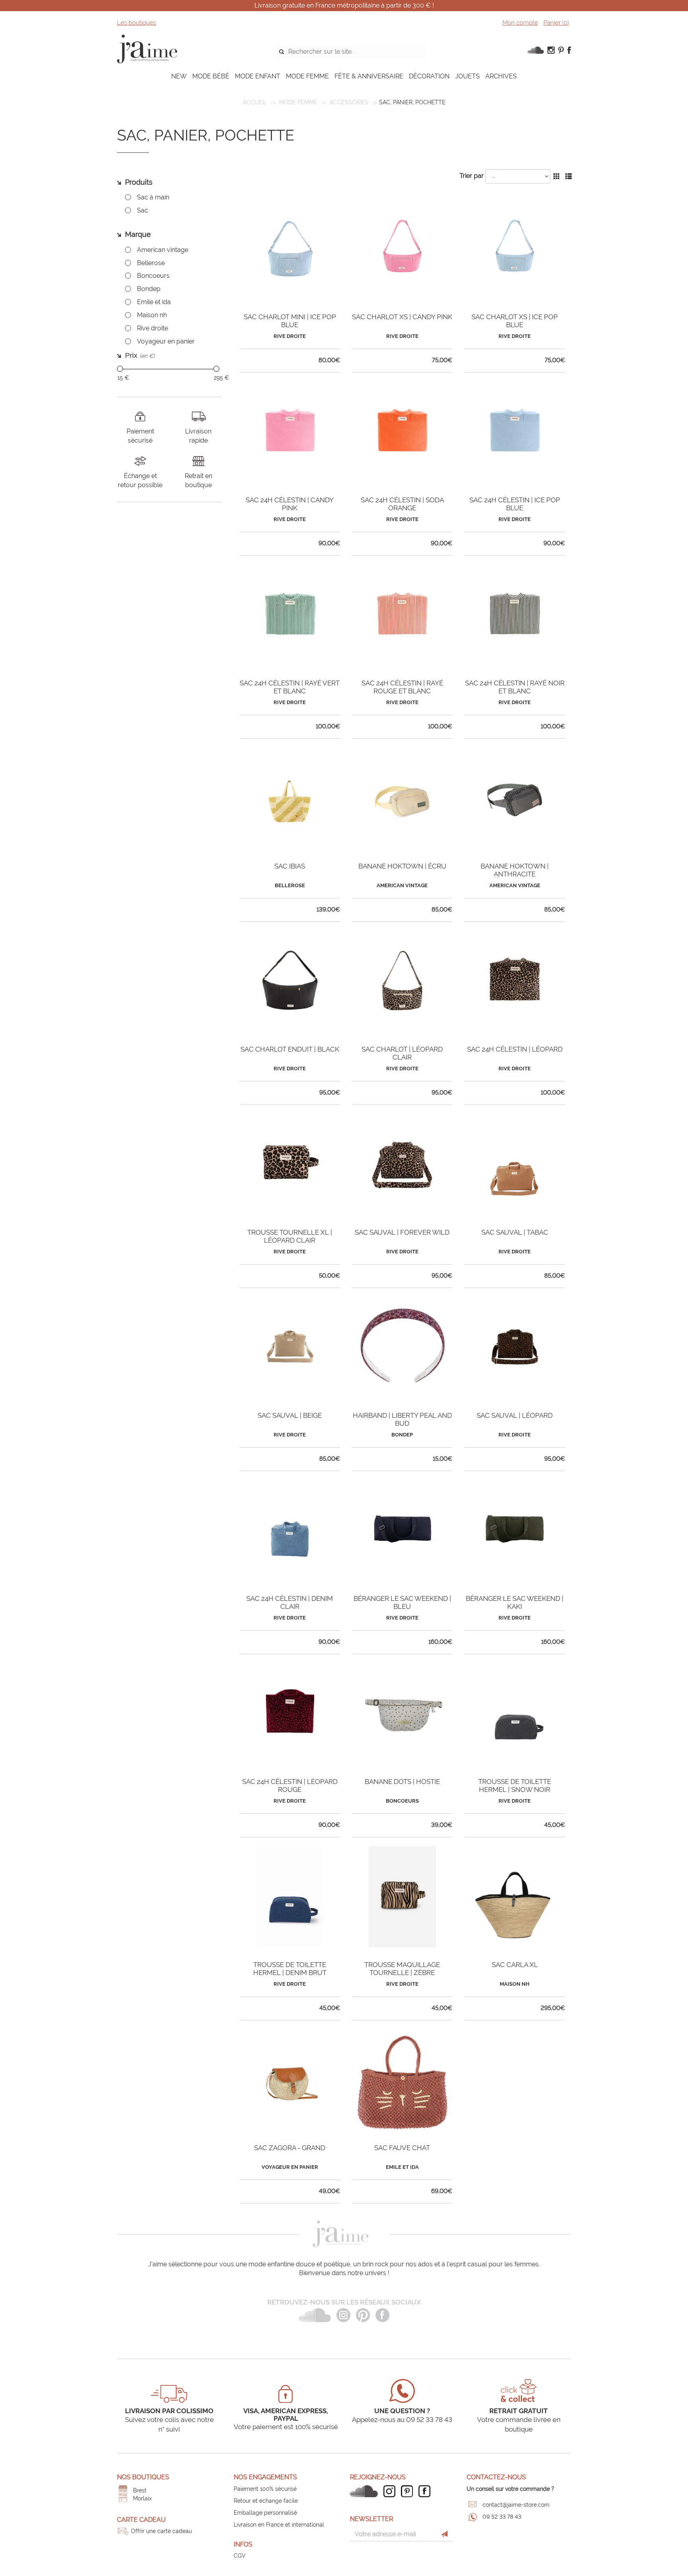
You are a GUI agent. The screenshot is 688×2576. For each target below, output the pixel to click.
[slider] (120, 369)
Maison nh (152, 315)
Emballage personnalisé (265, 2513)
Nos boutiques (143, 2477)
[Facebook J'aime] (426, 2491)
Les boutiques (137, 23)
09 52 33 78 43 (502, 2517)
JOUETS (467, 76)
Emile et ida (154, 302)
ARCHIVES (501, 76)
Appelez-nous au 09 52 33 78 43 (402, 2420)
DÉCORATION (429, 76)
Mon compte (520, 23)
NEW (179, 76)
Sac (143, 210)
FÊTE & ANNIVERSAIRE (369, 76)
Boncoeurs (153, 276)
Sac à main (153, 197)
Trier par (472, 176)
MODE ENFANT (258, 76)
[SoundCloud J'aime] (366, 2491)
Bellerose (151, 263)
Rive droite (152, 328)
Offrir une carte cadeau (161, 2531)
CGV (240, 2556)
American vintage (163, 250)
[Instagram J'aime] (391, 2491)
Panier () (556, 23)
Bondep (149, 289)
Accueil (255, 102)
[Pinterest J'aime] (409, 2491)
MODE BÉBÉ (211, 76)
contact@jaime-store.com (516, 2505)
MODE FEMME (307, 76)
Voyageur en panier (166, 341)
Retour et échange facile (266, 2501)
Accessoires (349, 102)
